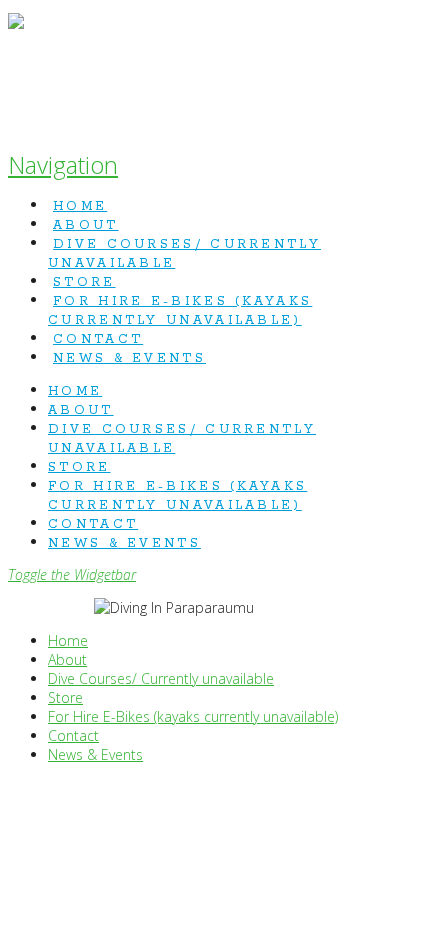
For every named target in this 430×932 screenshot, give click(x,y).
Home (68, 640)
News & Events (95, 754)
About (67, 659)
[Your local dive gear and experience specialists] (16, 70)
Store (65, 697)
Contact (73, 735)
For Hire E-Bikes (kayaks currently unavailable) (193, 716)
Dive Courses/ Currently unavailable (161, 678)
